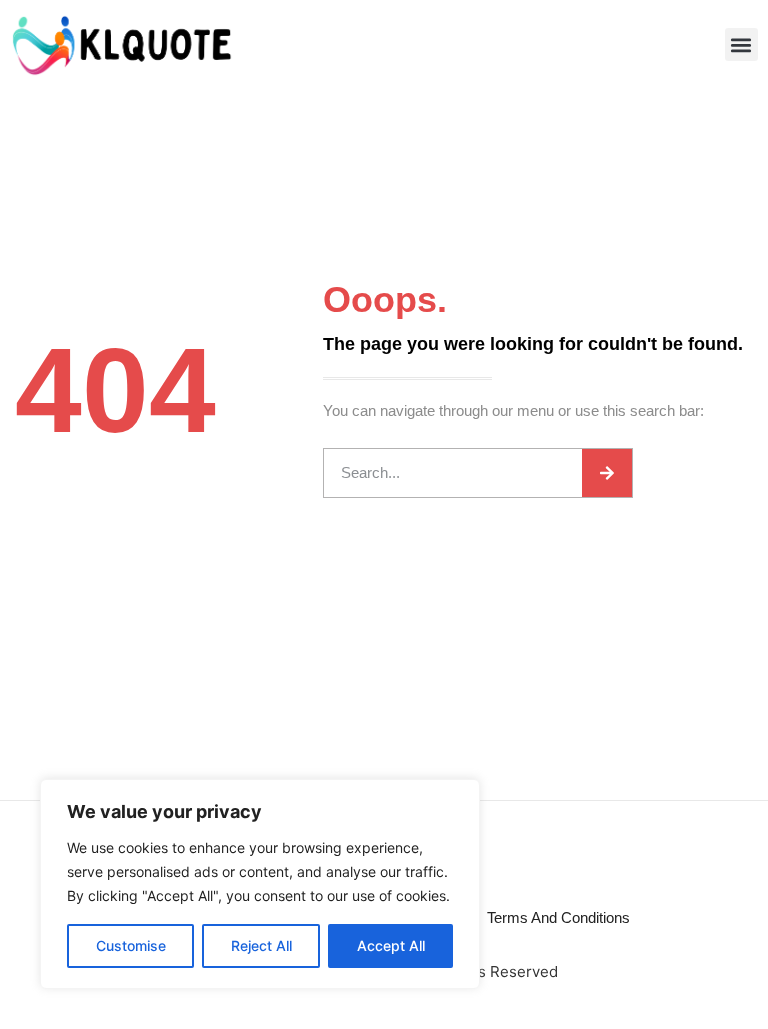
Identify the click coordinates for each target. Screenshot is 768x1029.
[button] (741, 44)
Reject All (261, 945)
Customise (131, 945)
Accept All (391, 945)
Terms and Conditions (558, 917)
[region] (260, 884)
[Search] (607, 473)
